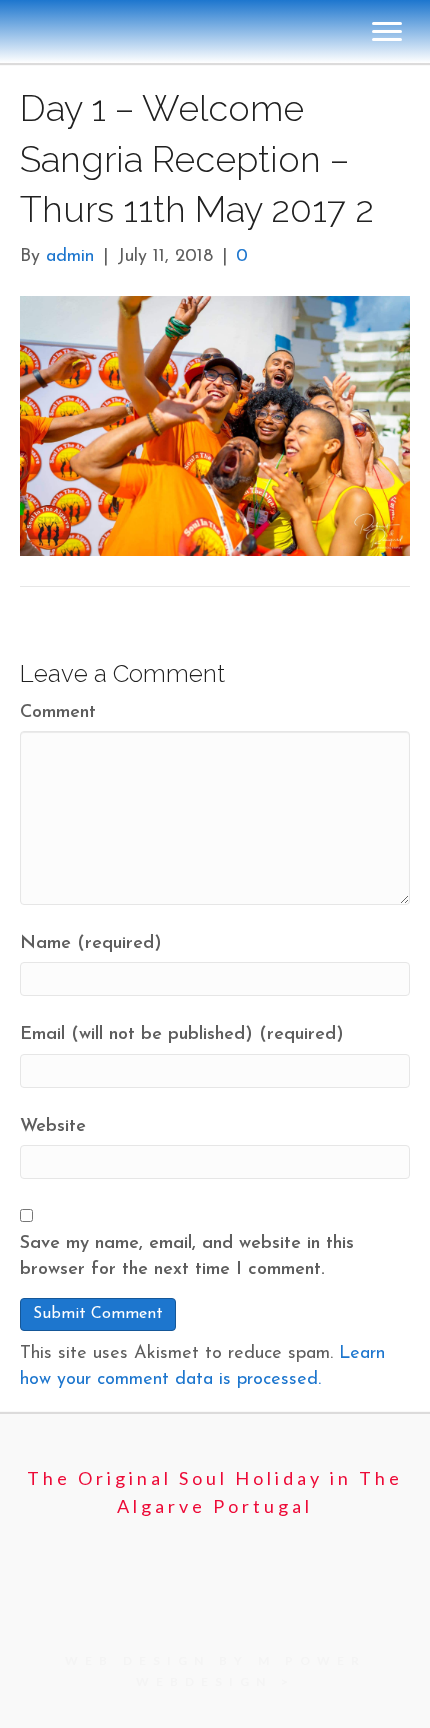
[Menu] (387, 758)
